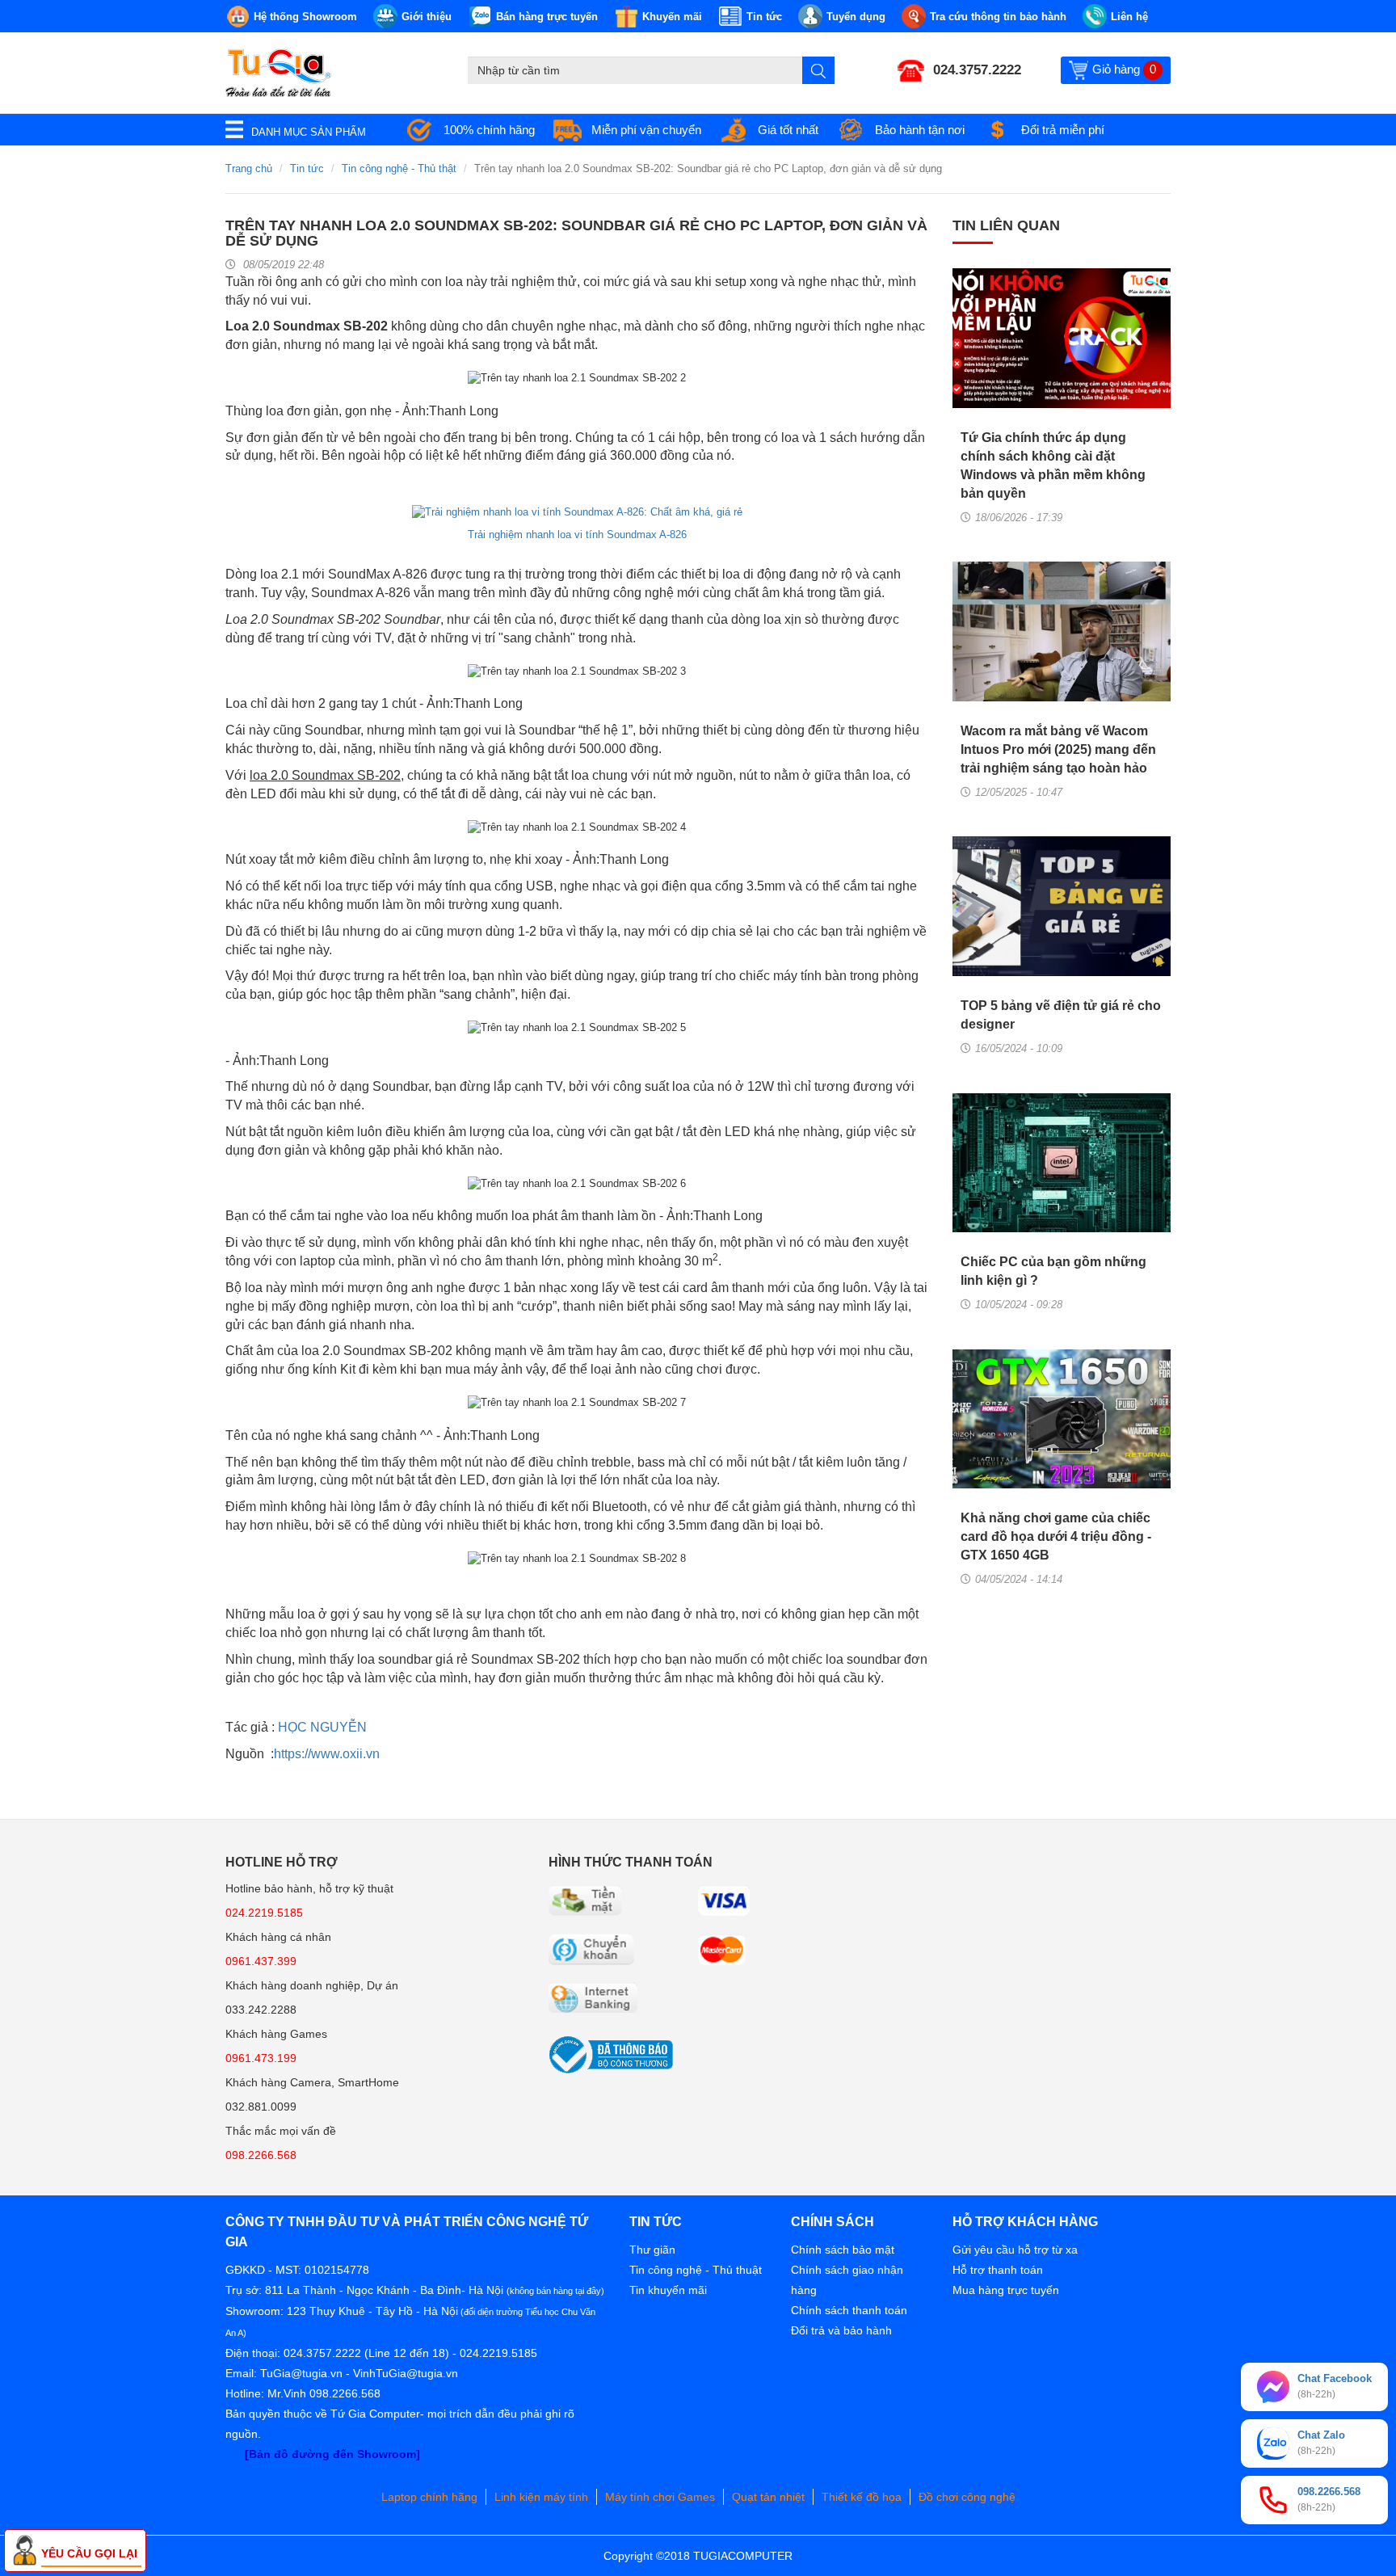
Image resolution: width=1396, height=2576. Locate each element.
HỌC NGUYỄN (322, 1727)
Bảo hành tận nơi (920, 130)
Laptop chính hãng (429, 2497)
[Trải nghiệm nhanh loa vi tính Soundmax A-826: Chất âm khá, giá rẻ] (577, 511)
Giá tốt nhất (788, 130)
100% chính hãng (489, 130)
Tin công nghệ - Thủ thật (399, 168)
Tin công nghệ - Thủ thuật (696, 2270)
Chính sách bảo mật (843, 2250)
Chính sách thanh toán (849, 2310)
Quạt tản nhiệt (768, 2497)
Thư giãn (652, 2250)
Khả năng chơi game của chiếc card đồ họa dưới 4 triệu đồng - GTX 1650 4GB (1056, 1536)
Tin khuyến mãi (668, 2290)
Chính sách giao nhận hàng (847, 2280)
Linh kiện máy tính (541, 2497)
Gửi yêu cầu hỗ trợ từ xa (1015, 2250)
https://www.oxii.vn (327, 1754)
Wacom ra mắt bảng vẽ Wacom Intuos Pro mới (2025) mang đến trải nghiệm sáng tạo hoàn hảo (1058, 749)
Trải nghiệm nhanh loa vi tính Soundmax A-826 (577, 535)
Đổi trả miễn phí (1063, 130)
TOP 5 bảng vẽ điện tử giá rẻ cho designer (1061, 1015)
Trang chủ (249, 168)
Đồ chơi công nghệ (967, 2497)
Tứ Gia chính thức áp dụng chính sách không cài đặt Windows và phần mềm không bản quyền (1053, 465)
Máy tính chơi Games (660, 2497)
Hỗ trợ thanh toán (998, 2270)
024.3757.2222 (977, 70)
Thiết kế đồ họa (862, 2497)
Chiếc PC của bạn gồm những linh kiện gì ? (1053, 1271)
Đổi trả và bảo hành (841, 2330)
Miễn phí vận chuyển (646, 130)
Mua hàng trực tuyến (1006, 2290)
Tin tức (307, 168)
